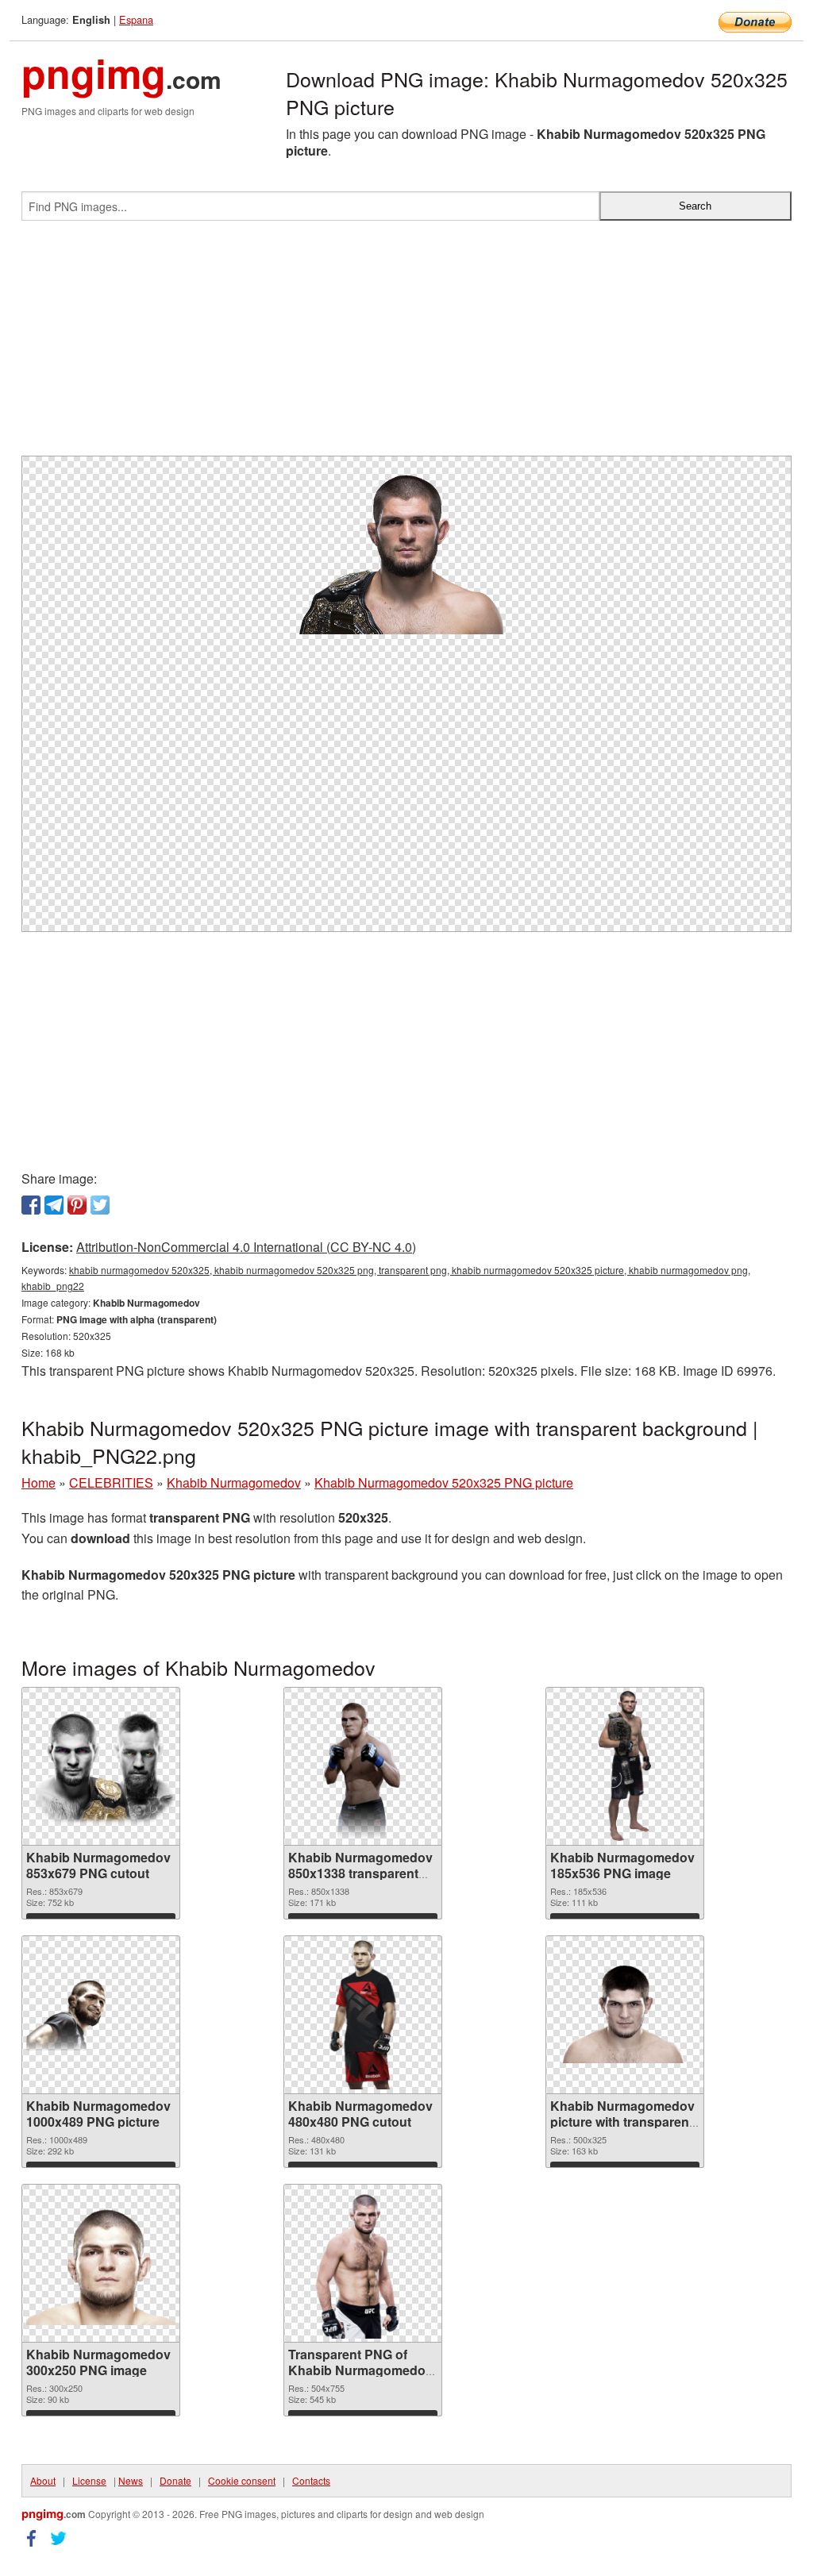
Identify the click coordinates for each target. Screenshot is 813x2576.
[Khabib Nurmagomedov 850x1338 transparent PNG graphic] (363, 1766)
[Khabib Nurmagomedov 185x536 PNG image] (625, 1766)
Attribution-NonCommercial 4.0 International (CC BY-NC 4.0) (246, 1247)
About (43, 2480)
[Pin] (77, 1205)
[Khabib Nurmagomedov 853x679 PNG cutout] (101, 1766)
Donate (175, 2480)
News (131, 2480)
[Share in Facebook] (31, 1205)
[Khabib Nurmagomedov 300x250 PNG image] (101, 2263)
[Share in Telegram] (54, 1205)
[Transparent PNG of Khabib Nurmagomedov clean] (363, 2263)
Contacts (311, 2480)
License (89, 2480)
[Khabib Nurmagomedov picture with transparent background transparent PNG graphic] (625, 2014)
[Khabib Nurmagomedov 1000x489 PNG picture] (101, 2014)
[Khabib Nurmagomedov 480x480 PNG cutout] (363, 2015)
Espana (136, 19)
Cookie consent (242, 2480)
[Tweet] (100, 1205)
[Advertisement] (406, 345)
